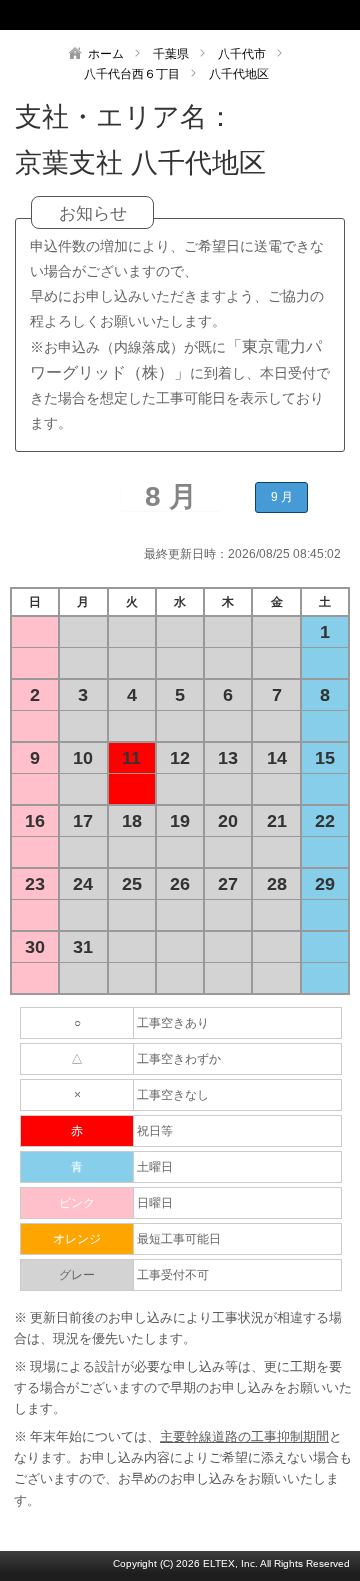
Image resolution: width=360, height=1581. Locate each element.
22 (325, 821)
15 (325, 758)
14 (277, 758)
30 (35, 947)
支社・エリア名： (124, 117)
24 (83, 884)
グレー (77, 1275)
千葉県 (171, 54)
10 (83, 758)
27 (228, 884)
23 (35, 884)
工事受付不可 (173, 1275)
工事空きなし (173, 1095)
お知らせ (93, 213)
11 (131, 758)
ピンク (77, 1203)
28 (277, 884)
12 (180, 758)
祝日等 (155, 1131)
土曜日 (155, 1167)
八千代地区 (239, 74)
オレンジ (77, 1239)
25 (132, 884)
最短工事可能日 (179, 1239)
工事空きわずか (179, 1059)
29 (325, 884)
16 (35, 821)
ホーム (106, 54)
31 (83, 947)
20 (228, 821)
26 (180, 884)
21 (277, 821)
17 (83, 821)
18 (132, 821)
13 (228, 758)
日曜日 (155, 1203)
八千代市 (242, 54)
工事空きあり (173, 1023)
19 (180, 821)
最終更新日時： (186, 554)
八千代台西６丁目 (132, 74)
